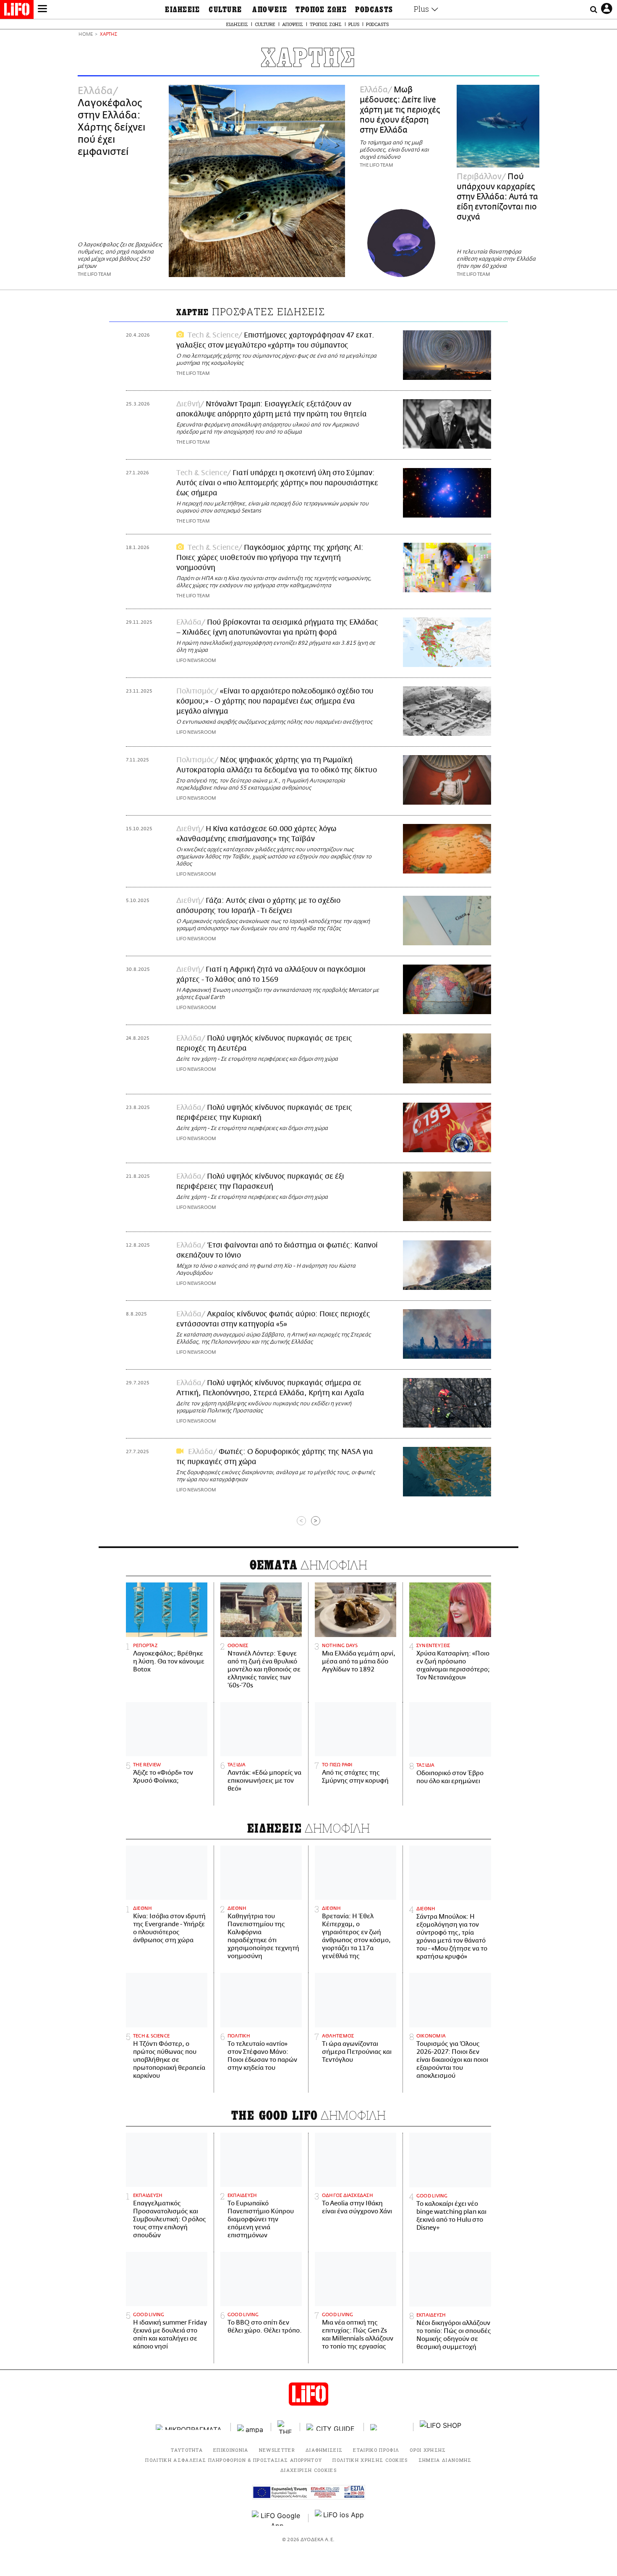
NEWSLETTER (277, 2450)
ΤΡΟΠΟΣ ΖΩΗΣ (321, 10)
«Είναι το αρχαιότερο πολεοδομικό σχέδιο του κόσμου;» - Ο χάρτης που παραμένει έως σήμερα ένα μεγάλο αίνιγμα (275, 701)
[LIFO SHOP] (441, 2427)
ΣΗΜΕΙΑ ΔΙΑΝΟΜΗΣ (445, 2460)
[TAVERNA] (389, 2427)
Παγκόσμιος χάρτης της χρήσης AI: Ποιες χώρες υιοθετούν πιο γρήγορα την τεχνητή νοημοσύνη (270, 558)
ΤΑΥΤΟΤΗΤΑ (187, 2450)
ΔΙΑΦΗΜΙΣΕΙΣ (324, 2450)
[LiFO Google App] (277, 2518)
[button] (42, 10)
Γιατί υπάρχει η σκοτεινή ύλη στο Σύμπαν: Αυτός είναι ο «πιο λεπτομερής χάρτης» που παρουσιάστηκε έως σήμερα (277, 483)
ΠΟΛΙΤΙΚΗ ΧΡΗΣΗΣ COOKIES (370, 2460)
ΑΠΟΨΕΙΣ (270, 10)
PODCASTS (374, 10)
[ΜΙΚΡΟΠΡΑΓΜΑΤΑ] (190, 2427)
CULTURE (225, 10)
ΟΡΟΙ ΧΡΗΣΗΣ (428, 2450)
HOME (86, 35)
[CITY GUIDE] (332, 2427)
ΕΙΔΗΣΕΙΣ (183, 10)
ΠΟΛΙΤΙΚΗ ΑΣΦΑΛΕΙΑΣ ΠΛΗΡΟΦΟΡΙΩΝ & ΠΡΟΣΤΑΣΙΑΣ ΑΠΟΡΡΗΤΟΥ (234, 2460)
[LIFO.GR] (17, 11)
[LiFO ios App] (340, 2518)
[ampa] (251, 2427)
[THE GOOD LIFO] (286, 2427)
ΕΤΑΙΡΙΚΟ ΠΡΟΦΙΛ (376, 2450)
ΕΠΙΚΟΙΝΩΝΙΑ (231, 2450)
